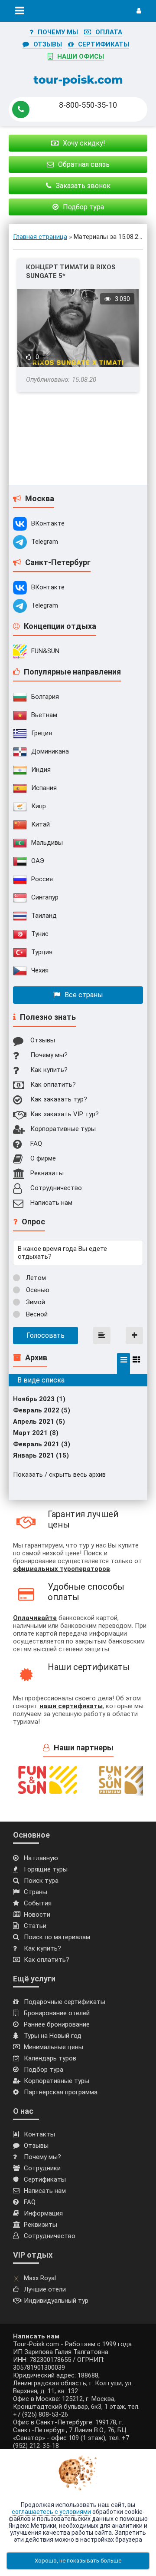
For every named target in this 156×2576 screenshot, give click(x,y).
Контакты (39, 2134)
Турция (42, 952)
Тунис (40, 934)
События (38, 1903)
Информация (43, 2213)
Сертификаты (104, 44)
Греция (42, 733)
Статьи (35, 1926)
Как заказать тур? (59, 1099)
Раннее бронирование (57, 2024)
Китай (41, 824)
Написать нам (51, 1203)
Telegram (45, 542)
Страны (36, 1892)
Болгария (45, 697)
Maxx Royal (40, 2278)
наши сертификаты (71, 1706)
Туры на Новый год (53, 2036)
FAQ (36, 1144)
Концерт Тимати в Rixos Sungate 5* (71, 271)
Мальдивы (47, 843)
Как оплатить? (53, 1085)
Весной (36, 1314)
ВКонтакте (48, 523)
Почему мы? (49, 1055)
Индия (41, 770)
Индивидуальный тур (56, 2301)
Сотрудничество (56, 1188)
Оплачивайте (35, 1618)
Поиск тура (41, 1881)
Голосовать (45, 1335)
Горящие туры (46, 1869)
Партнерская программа (61, 2092)
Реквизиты (47, 1173)
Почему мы (58, 32)
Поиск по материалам (57, 1937)
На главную (41, 1858)
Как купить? (49, 1070)
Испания (44, 788)
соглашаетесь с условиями (51, 2512)
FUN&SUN (45, 651)
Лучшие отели (45, 2289)
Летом (35, 1278)
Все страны (84, 995)
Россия (42, 879)
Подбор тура (44, 2070)
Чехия (40, 970)
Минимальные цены (54, 2047)
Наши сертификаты (89, 1667)
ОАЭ (38, 861)
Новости (37, 1915)
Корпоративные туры (63, 1129)
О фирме (43, 1158)
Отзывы (48, 44)
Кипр (39, 806)
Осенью (37, 1290)
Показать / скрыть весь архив (59, 1475)
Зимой (35, 1302)
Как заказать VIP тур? (65, 1114)
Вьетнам (44, 715)
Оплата (109, 32)
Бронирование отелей (57, 2013)
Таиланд (44, 916)
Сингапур (45, 897)
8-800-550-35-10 (88, 105)
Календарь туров (50, 2058)
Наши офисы (81, 56)
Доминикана (50, 751)
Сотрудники (42, 2168)
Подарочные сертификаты (65, 2002)
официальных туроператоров (62, 1569)
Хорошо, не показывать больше (78, 2561)
